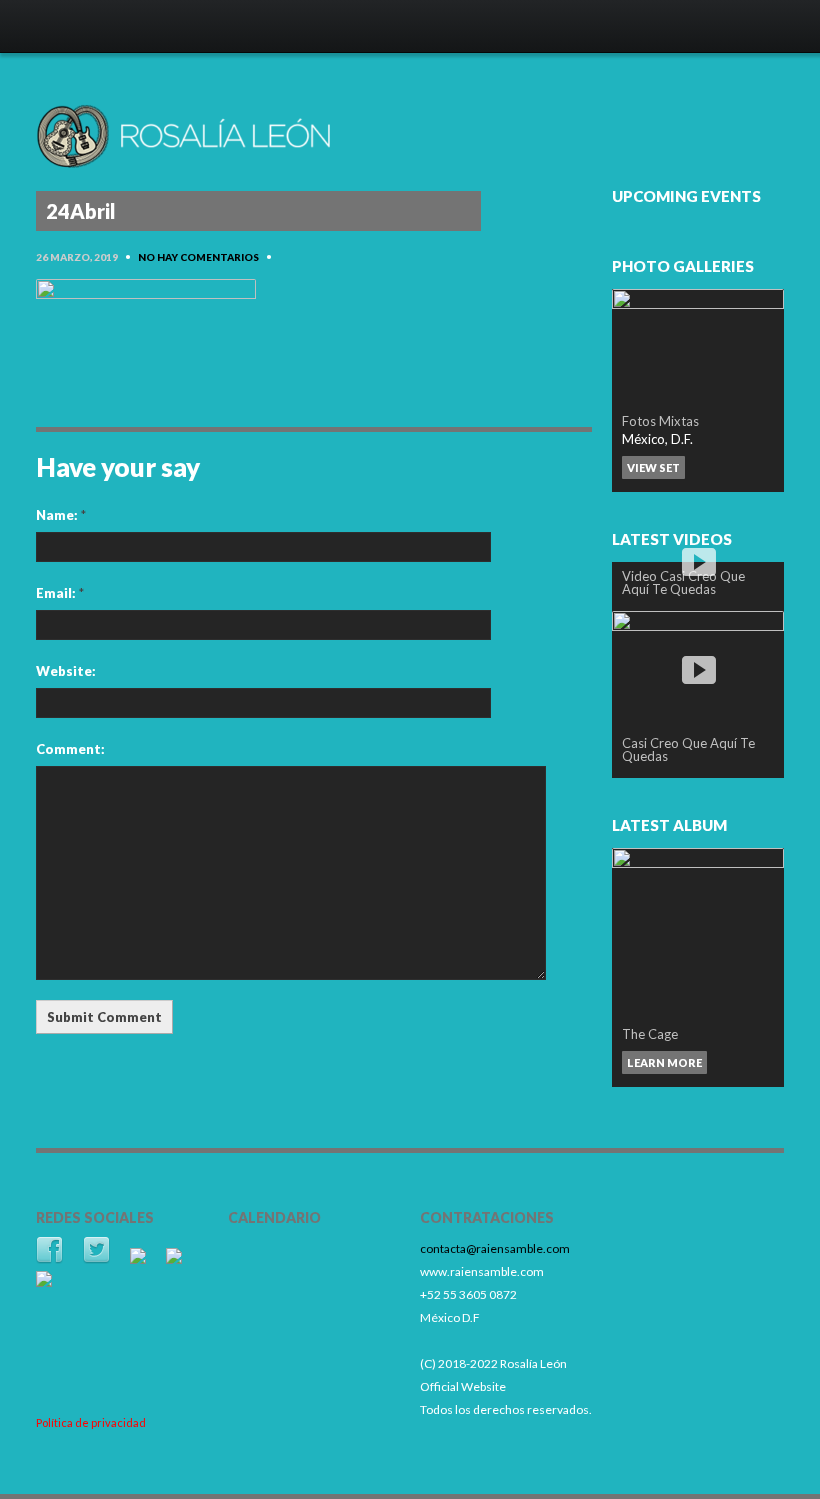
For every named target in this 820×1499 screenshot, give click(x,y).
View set (653, 467)
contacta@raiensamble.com (495, 1248)
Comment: (70, 749)
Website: (66, 671)
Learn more (664, 1062)
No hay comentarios (198, 257)
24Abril (81, 211)
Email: (60, 593)
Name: (61, 515)
